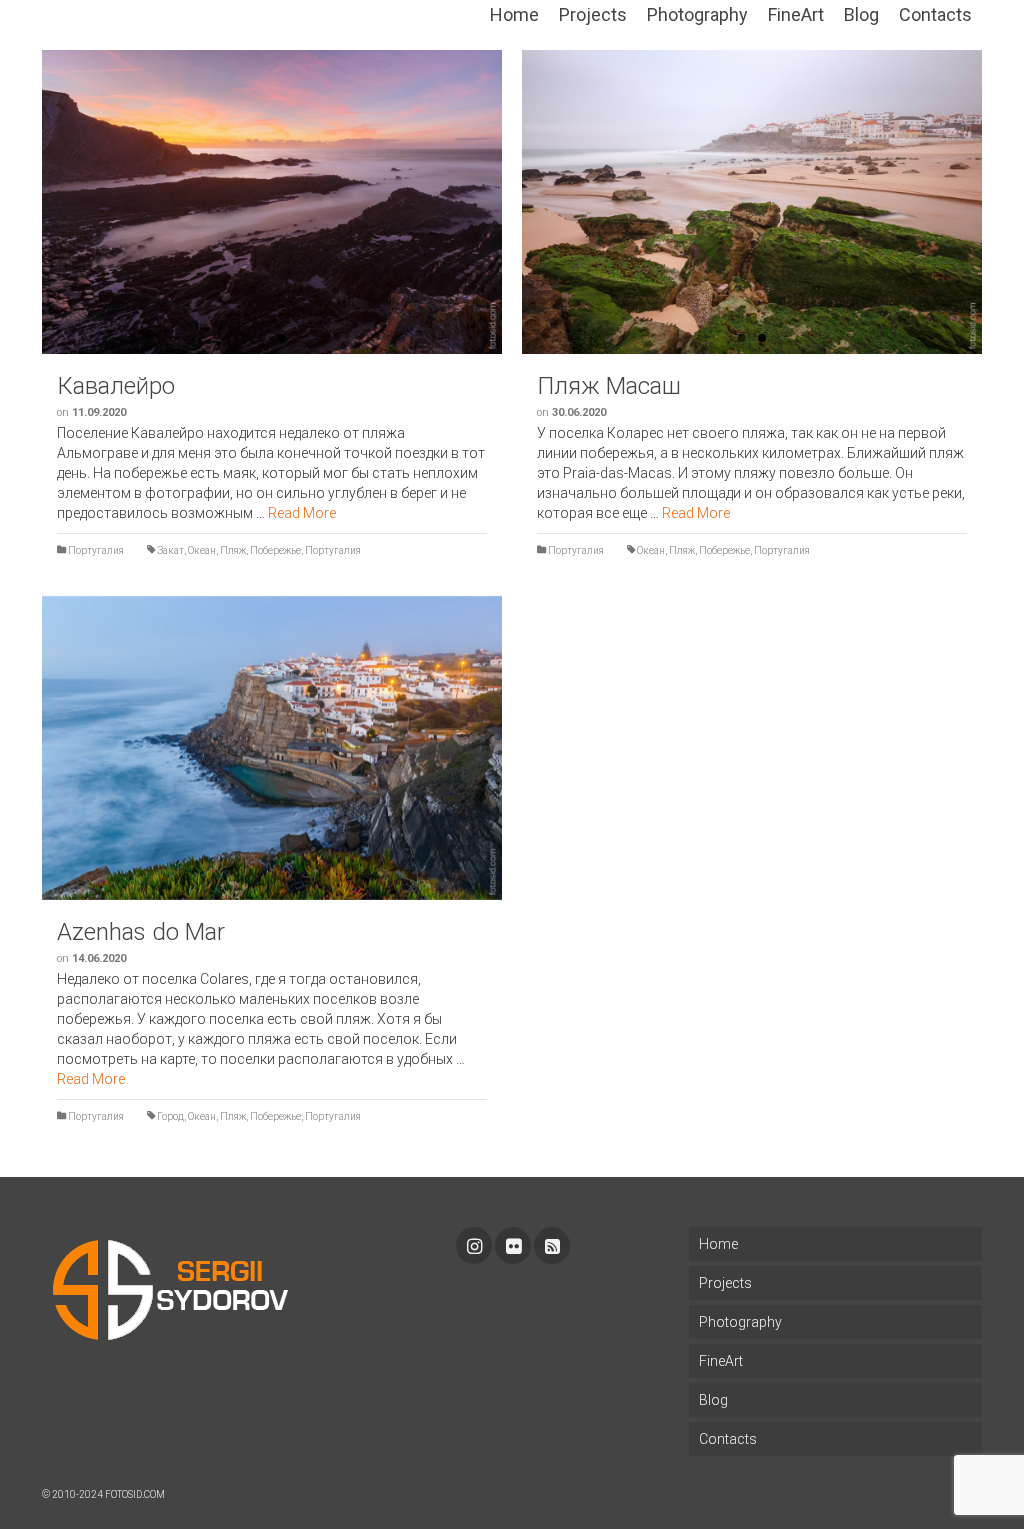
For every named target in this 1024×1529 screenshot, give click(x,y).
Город (170, 1116)
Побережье (275, 550)
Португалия (96, 550)
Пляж (233, 550)
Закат (170, 550)
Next (992, 202)
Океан (202, 550)
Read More (302, 513)
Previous (32, 202)
